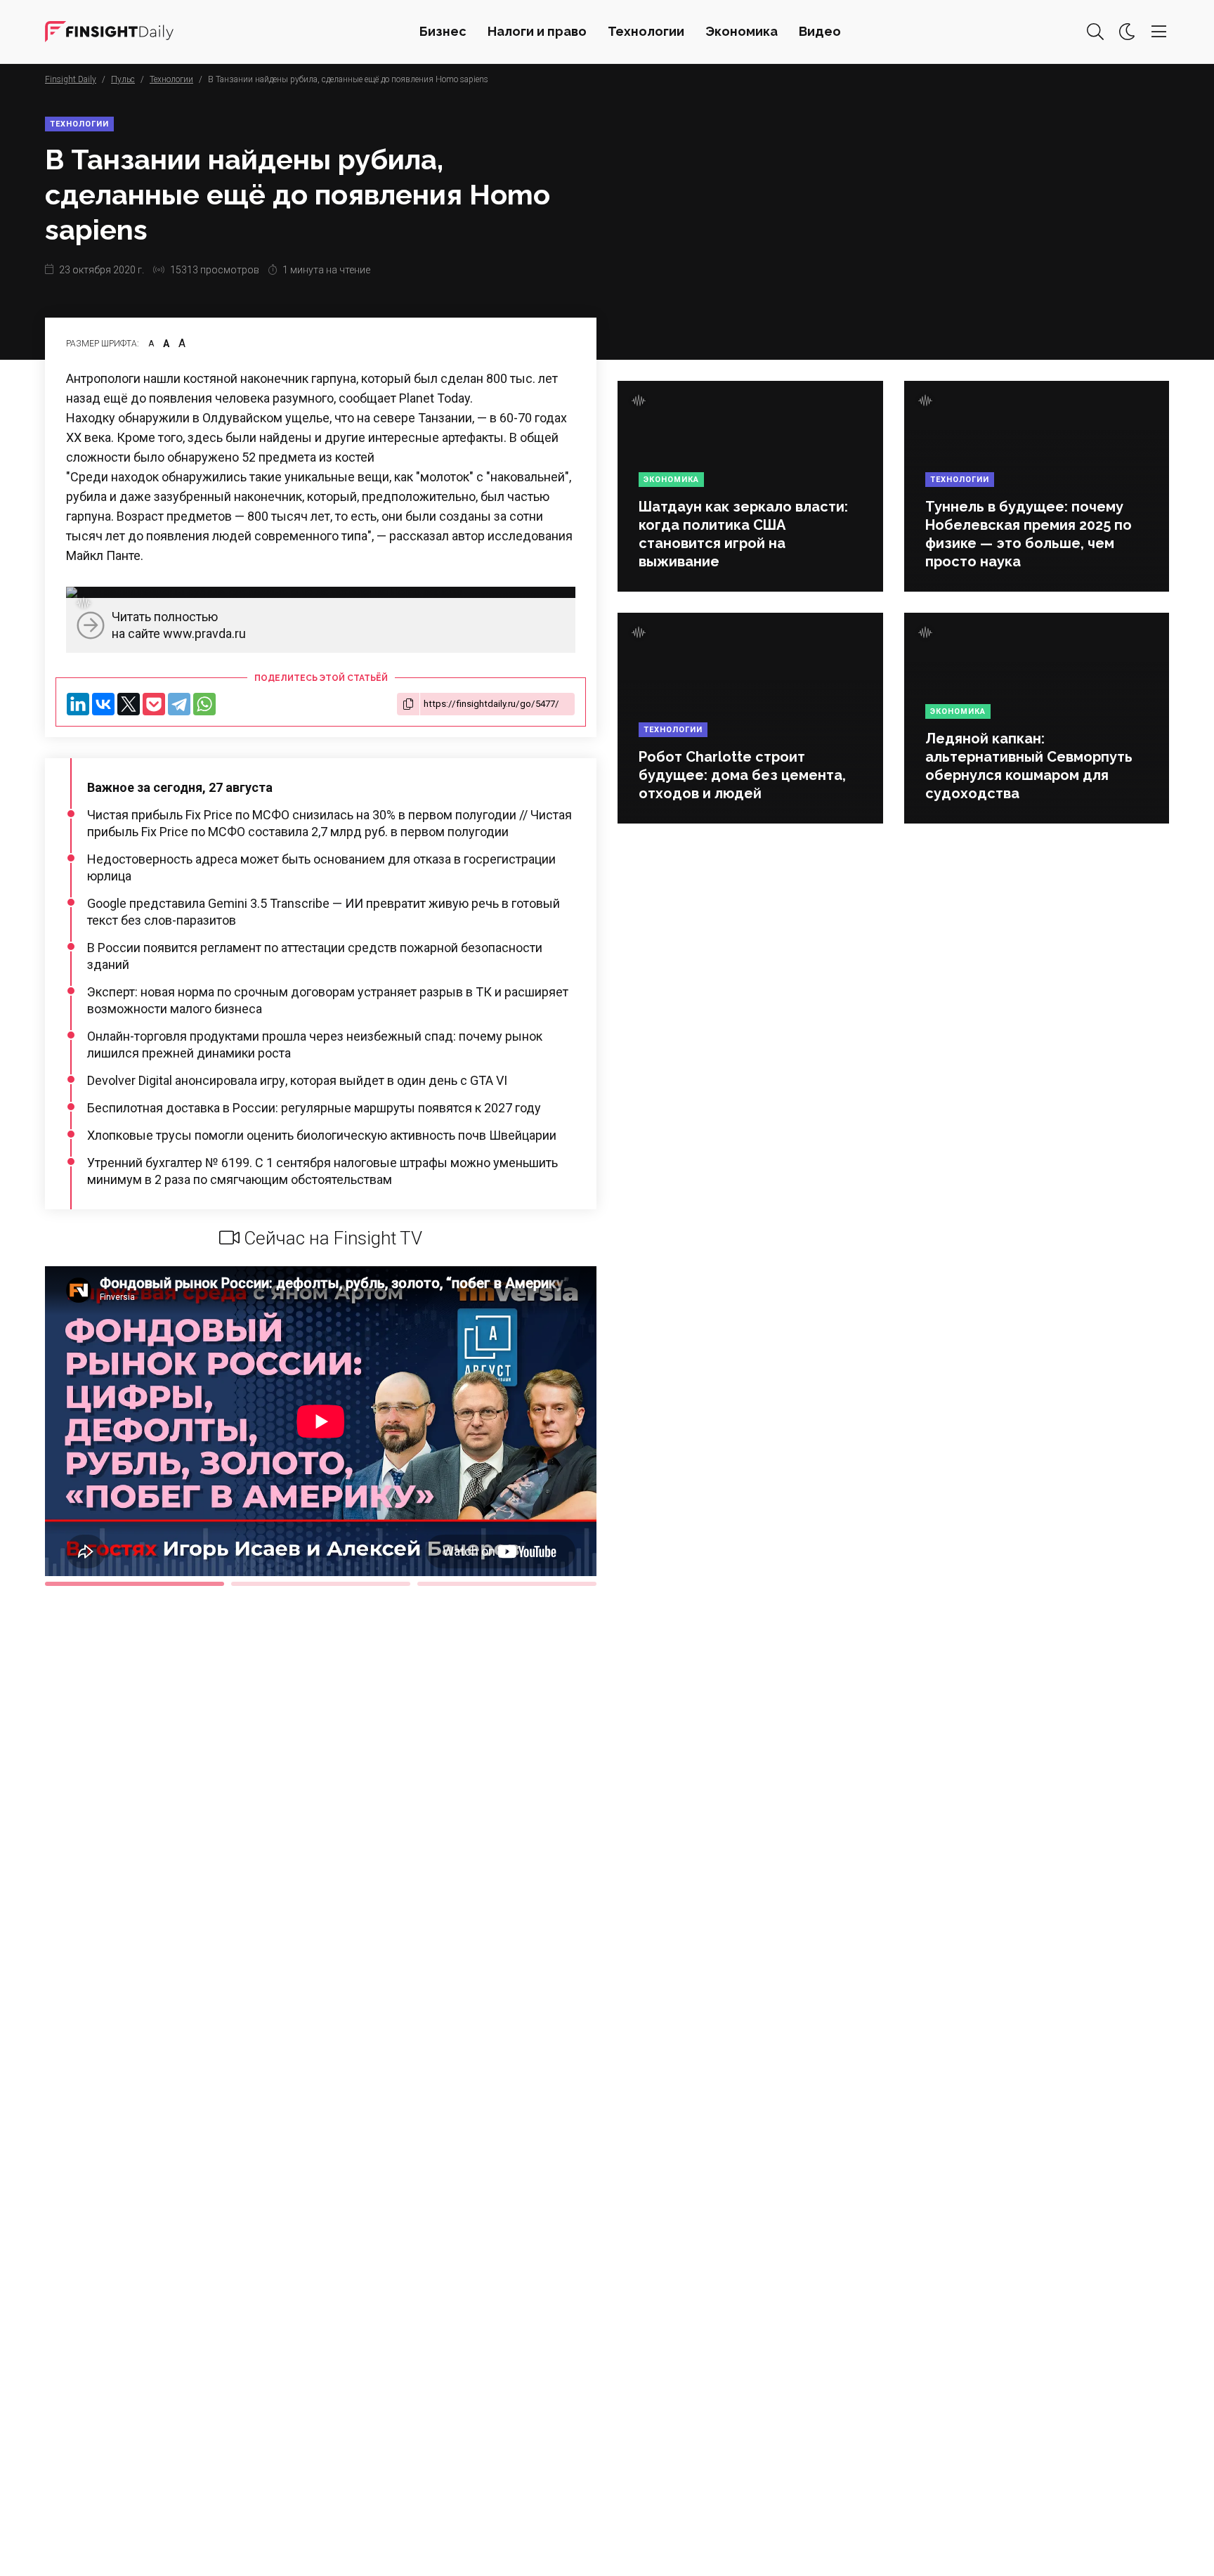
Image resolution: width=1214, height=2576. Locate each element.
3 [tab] (507, 1584)
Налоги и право (537, 31)
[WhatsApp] (204, 704)
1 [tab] (135, 1584)
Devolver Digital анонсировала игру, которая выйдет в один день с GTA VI (297, 1080)
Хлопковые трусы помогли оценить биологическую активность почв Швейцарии (322, 1135)
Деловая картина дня (109, 32)
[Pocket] (154, 704)
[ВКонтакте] (103, 704)
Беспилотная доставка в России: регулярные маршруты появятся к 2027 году (314, 1108)
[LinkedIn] (78, 704)
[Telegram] (179, 704)
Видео (820, 31)
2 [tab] (321, 1584)
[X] (129, 704)
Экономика (742, 31)
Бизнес (443, 31)
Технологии (646, 31)
